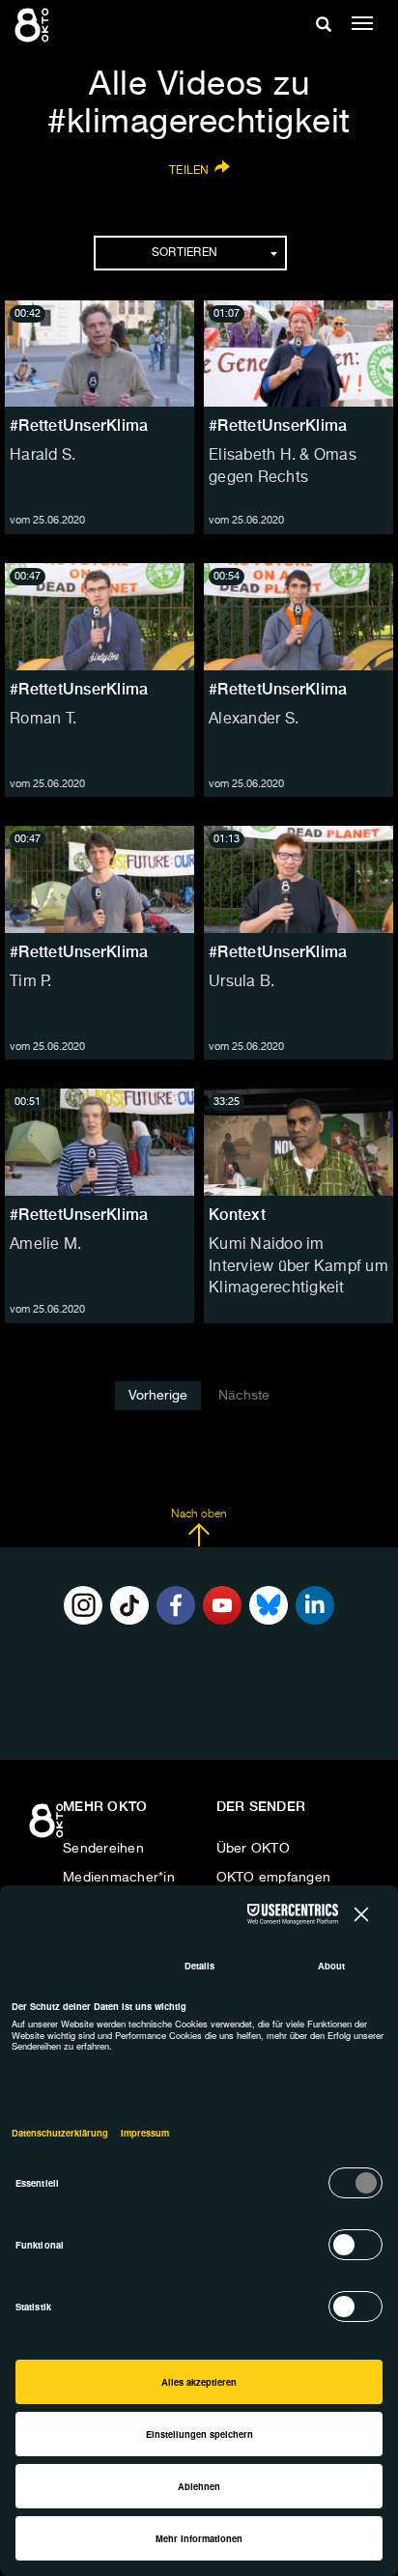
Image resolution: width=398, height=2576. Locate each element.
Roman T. (43, 720)
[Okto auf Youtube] (222, 1605)
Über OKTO (253, 1849)
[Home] (48, 1827)
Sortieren (185, 253)
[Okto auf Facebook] (176, 1605)
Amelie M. (45, 1245)
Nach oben (199, 1514)
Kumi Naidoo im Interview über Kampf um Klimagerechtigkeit (298, 1267)
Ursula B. (242, 982)
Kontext (237, 1215)
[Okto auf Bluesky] (269, 1605)
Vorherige (158, 1396)
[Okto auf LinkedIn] (315, 1605)
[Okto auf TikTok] (129, 1605)
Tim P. (31, 982)
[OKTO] (34, 24)
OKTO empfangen (274, 1878)
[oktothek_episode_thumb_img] (99, 354)
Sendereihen (103, 1849)
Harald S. (43, 456)
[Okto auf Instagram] (83, 1605)
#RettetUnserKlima (79, 425)
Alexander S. (254, 720)
